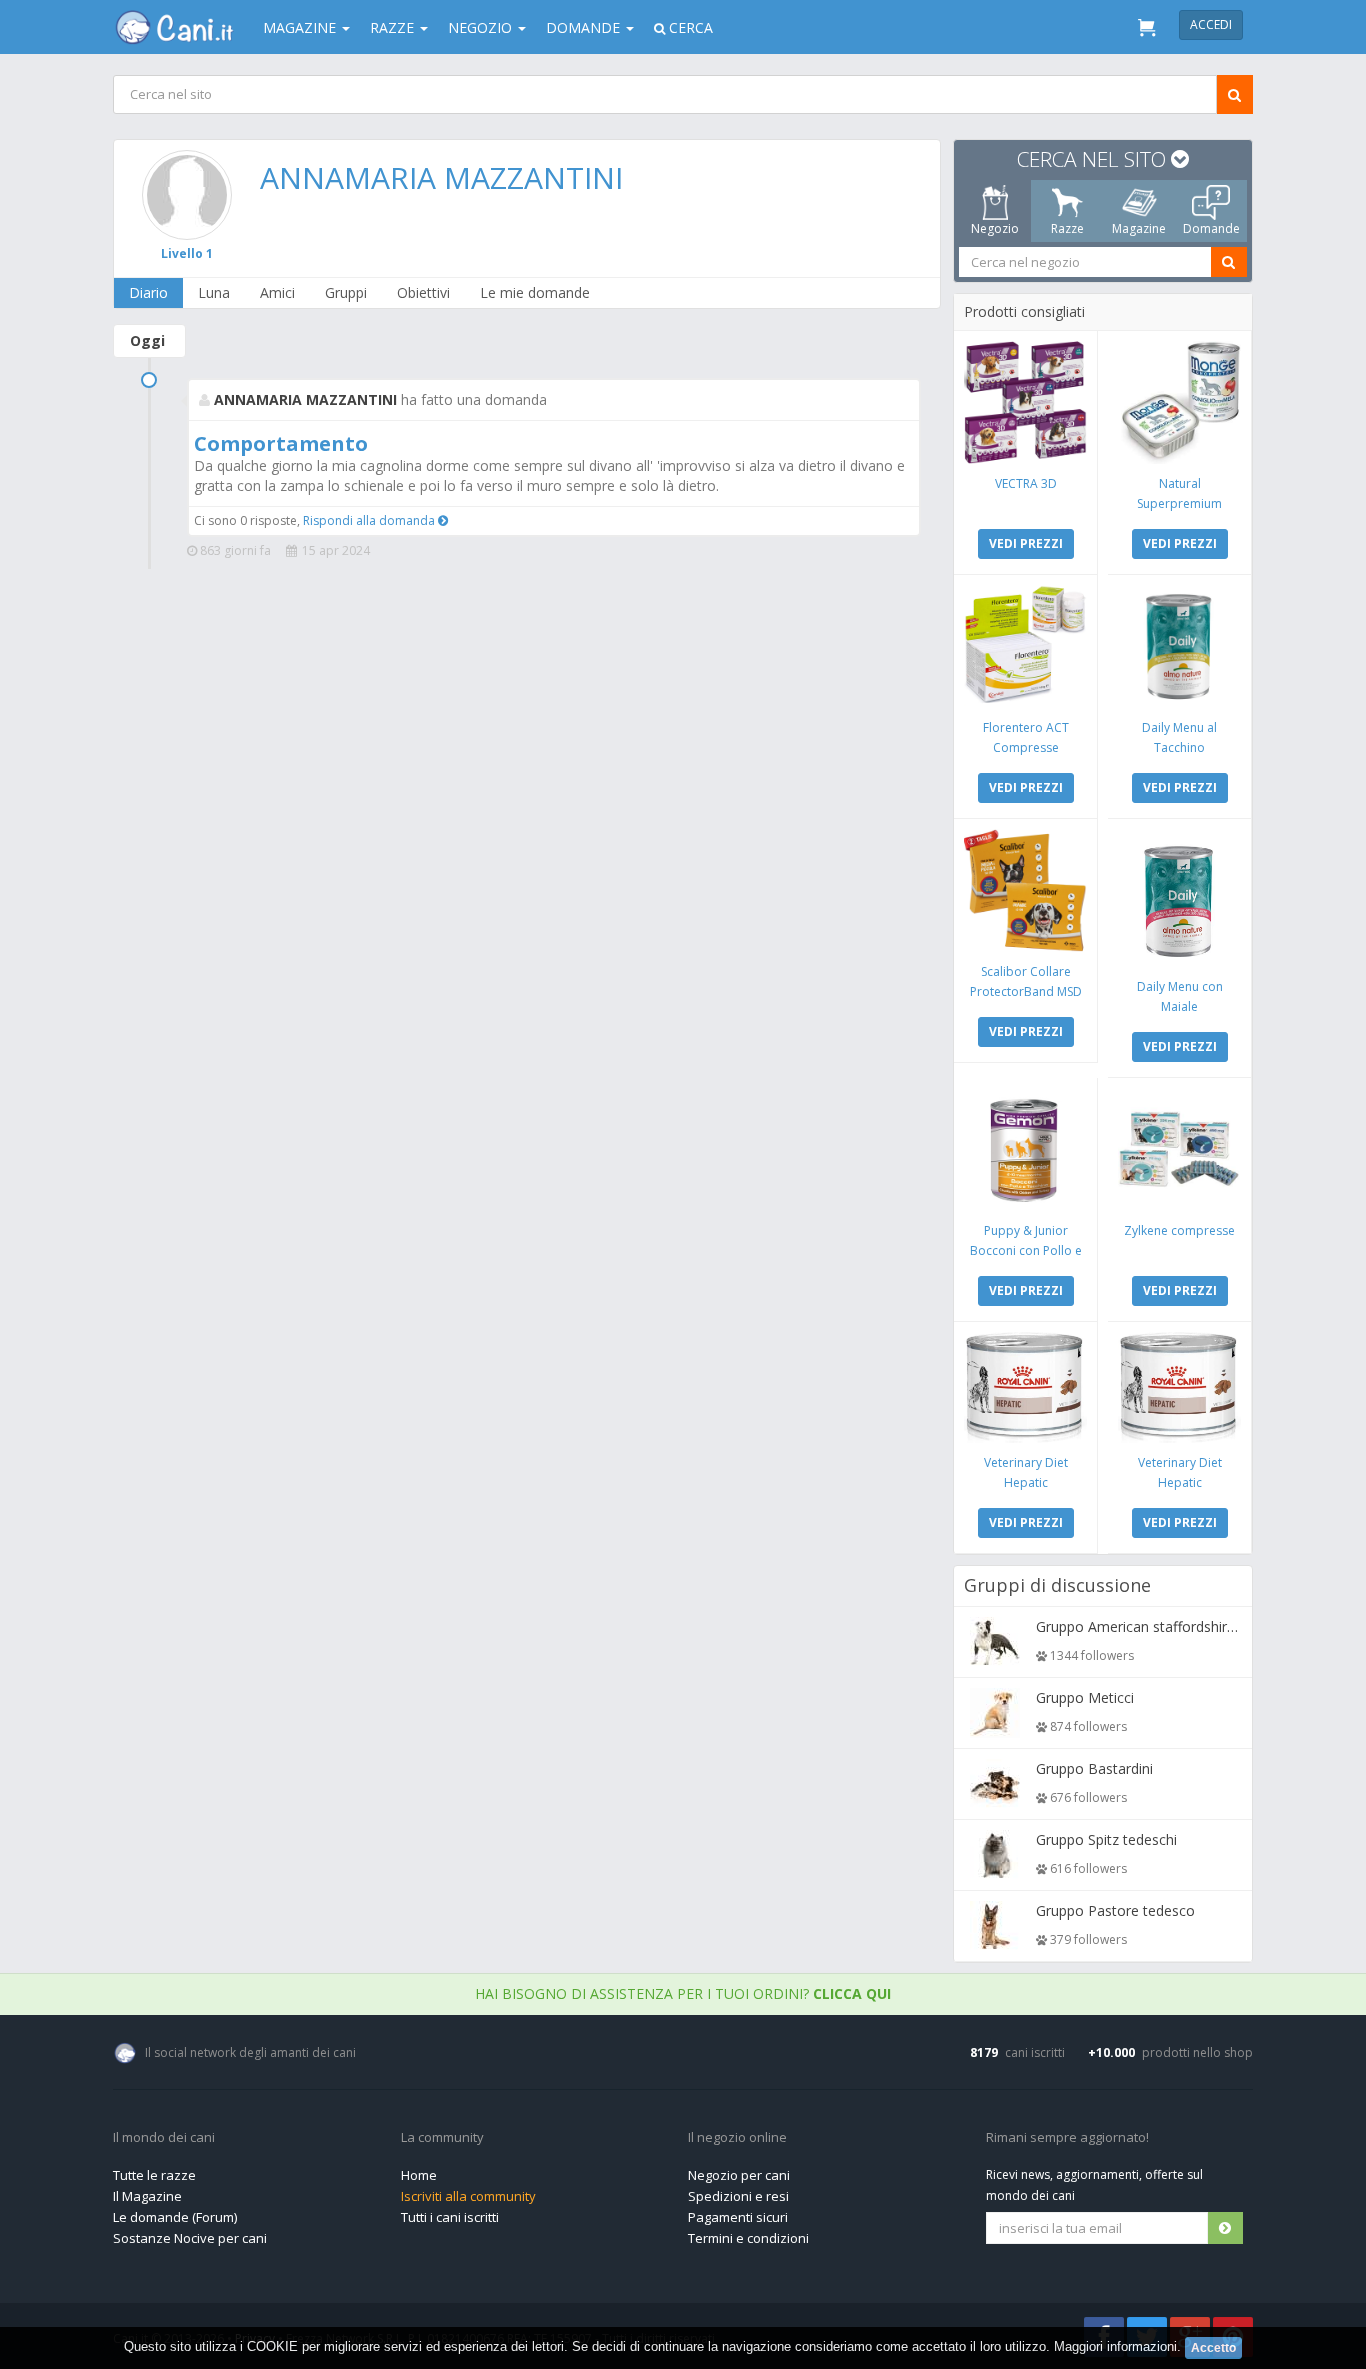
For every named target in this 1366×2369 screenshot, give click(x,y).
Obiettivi (423, 292)
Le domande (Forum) (175, 2217)
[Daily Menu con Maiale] (1179, 898)
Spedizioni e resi (738, 2196)
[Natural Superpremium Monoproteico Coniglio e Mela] (1179, 402)
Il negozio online (737, 2138)
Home (419, 2175)
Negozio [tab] (995, 228)
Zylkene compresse (1179, 1230)
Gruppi (346, 292)
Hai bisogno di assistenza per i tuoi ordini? (683, 1993)
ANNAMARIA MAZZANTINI (441, 177)
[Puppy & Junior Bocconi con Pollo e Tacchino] (1025, 1149)
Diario (148, 292)
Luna (214, 292)
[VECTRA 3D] (1025, 402)
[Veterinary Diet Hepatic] (1025, 1387)
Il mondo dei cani (164, 2138)
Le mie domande (535, 292)
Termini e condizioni (748, 2238)
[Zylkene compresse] (1179, 1149)
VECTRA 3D (1026, 483)
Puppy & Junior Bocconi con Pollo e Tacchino (1026, 1250)
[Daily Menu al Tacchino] (1179, 646)
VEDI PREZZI (1026, 543)
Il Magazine (147, 2196)
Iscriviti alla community (468, 2196)
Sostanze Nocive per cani (190, 2238)
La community (442, 2138)
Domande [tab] (1211, 228)
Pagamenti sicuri (738, 2217)
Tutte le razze (154, 2175)
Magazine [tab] (1139, 228)
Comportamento (281, 443)
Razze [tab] (1067, 228)
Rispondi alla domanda (370, 520)
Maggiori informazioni (1115, 2346)
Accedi (1211, 24)
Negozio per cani (739, 2175)
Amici (277, 292)
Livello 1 (187, 253)
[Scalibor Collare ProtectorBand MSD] (1025, 890)
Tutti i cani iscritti (450, 2217)
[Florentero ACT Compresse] (1025, 646)
